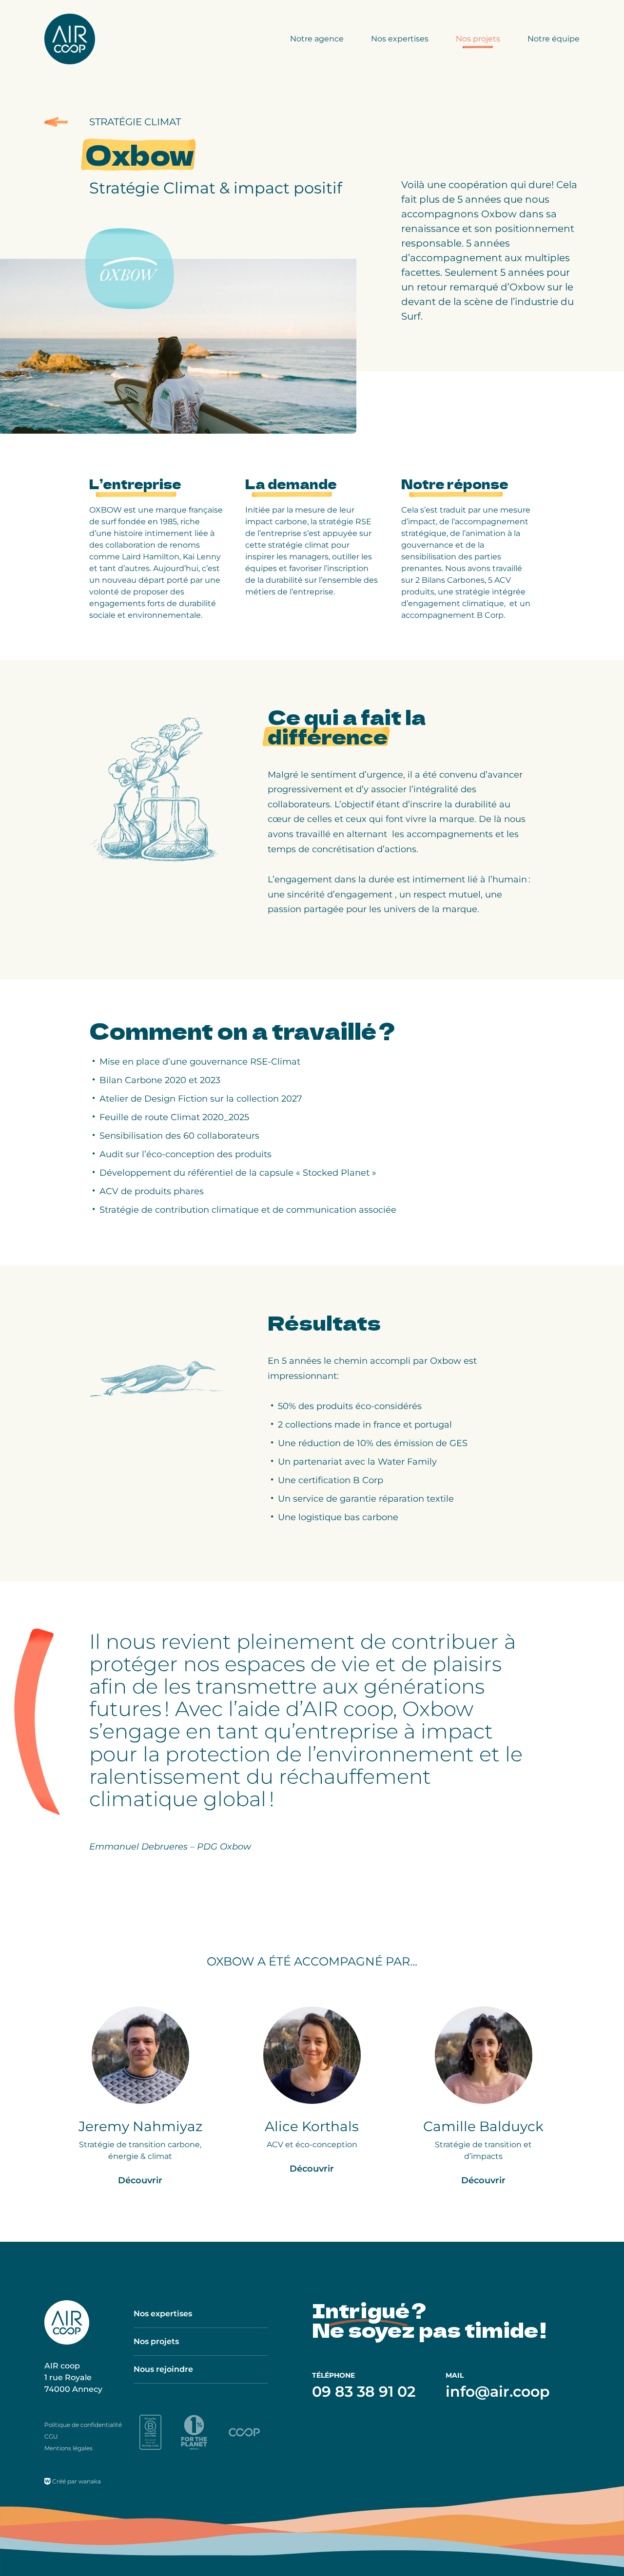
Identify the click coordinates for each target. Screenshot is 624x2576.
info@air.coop (498, 2392)
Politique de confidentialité (83, 2425)
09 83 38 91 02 (364, 2392)
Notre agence (317, 39)
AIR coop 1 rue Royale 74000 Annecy (73, 2377)
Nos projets (478, 39)
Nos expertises (400, 39)
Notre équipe (554, 39)
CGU (51, 2436)
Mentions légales (68, 2448)
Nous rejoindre (163, 2369)
